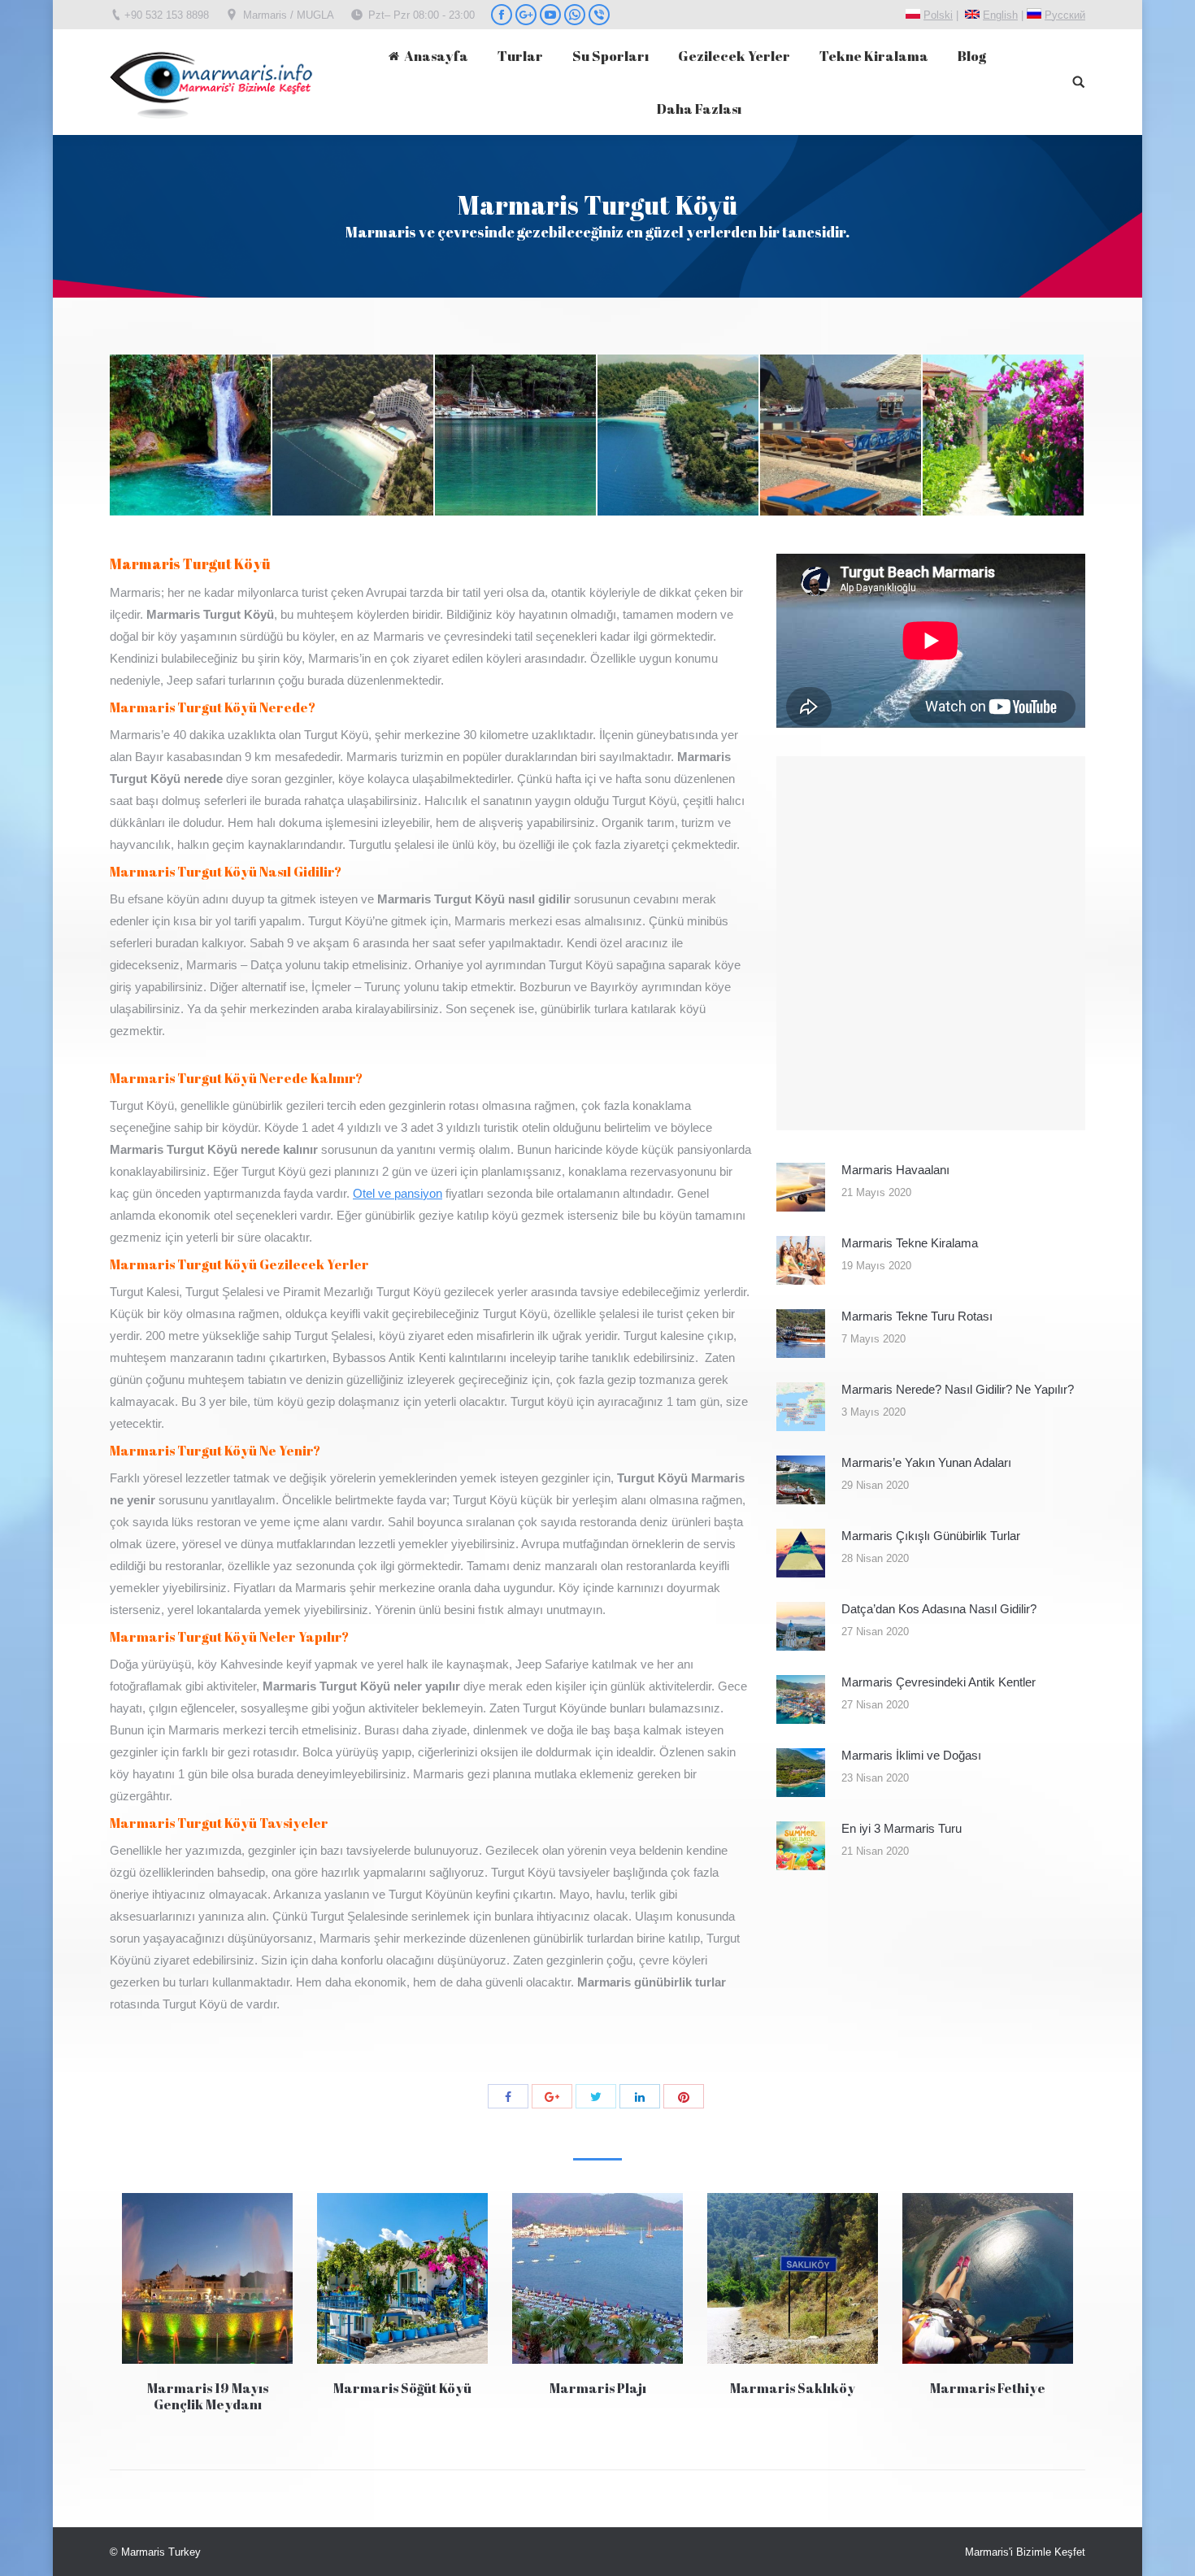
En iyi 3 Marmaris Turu (902, 1828)
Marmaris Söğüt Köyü (402, 2388)
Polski (938, 15)
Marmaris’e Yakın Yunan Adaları (926, 1462)
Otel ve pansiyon (398, 1193)
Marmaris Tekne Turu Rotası (917, 1316)
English (1000, 15)
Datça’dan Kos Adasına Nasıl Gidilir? (939, 1609)
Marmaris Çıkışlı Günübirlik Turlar (931, 1536)
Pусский (1065, 15)
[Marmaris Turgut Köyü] (191, 436)
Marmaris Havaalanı (895, 1170)
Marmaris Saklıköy (793, 2388)
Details (207, 2278)
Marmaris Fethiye (988, 2388)
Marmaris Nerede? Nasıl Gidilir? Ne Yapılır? (958, 1389)
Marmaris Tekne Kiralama (910, 1243)
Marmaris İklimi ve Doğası (911, 1755)
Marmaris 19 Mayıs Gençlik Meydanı (208, 2396)
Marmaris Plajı (598, 2388)
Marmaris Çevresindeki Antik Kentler (939, 1682)
